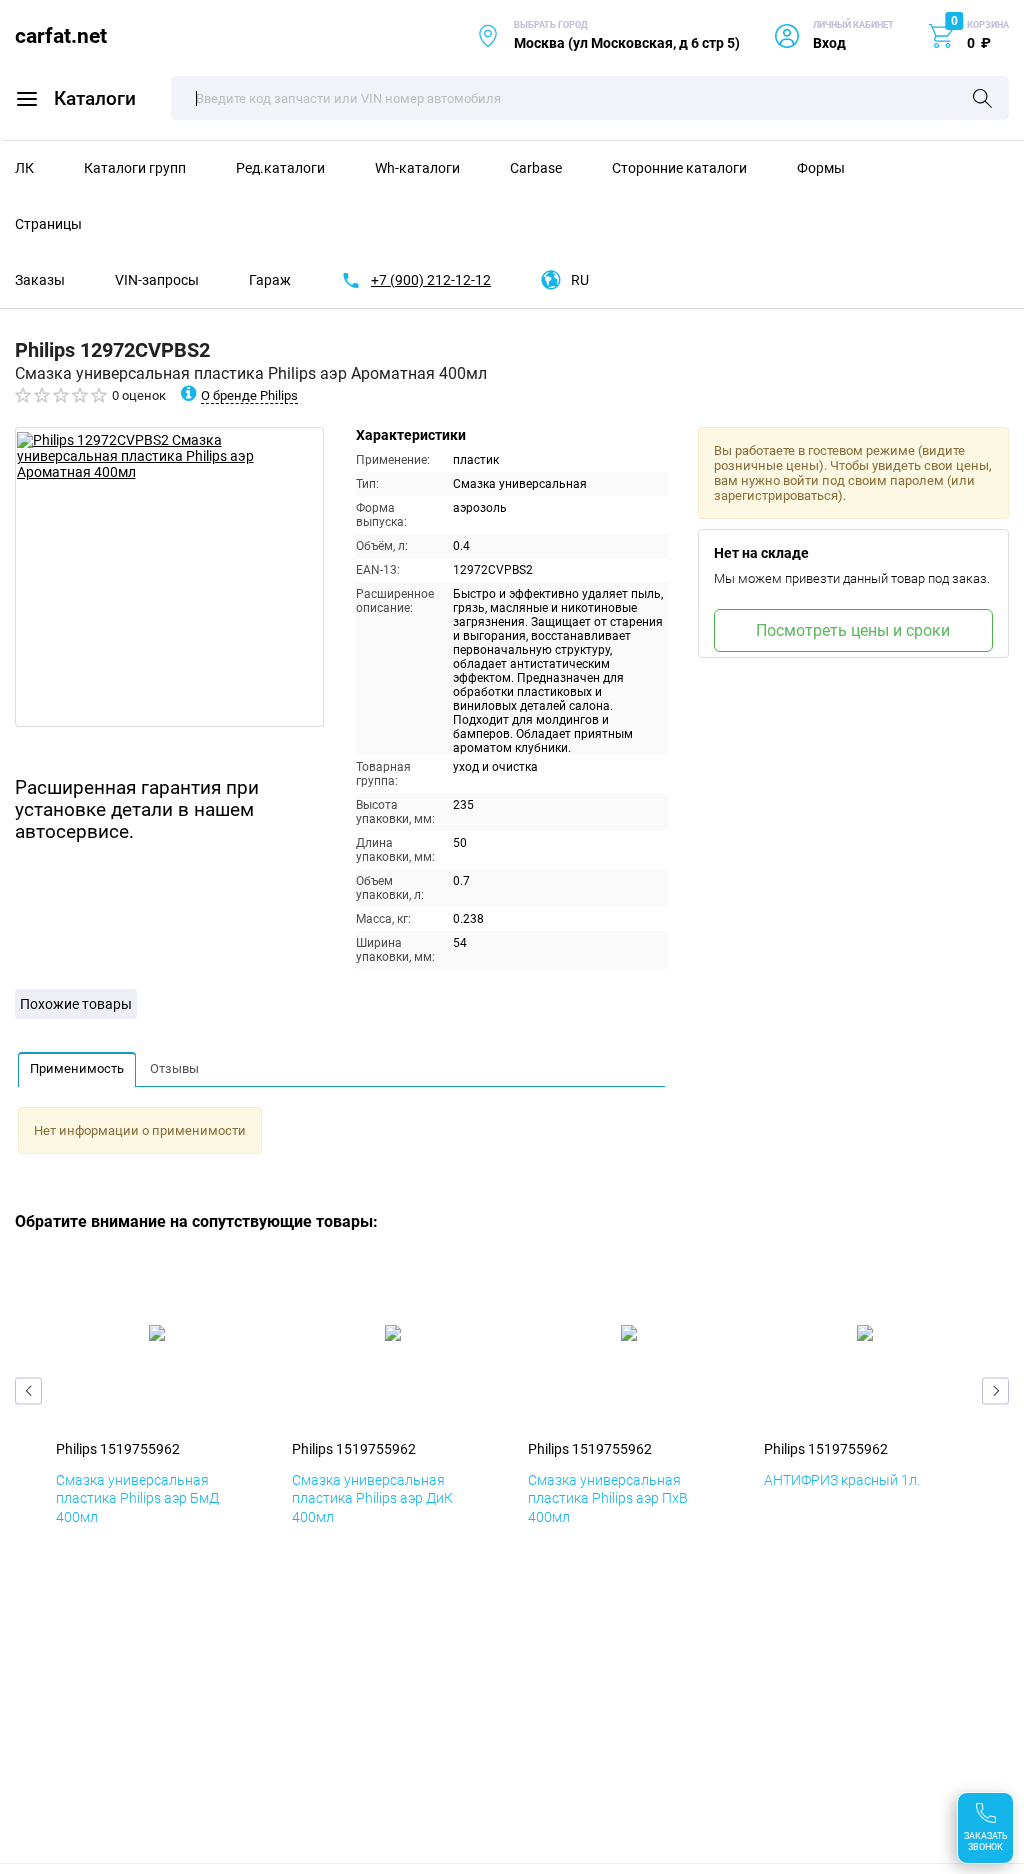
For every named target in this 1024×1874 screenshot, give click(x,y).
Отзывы (174, 1068)
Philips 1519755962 (118, 1449)
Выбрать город (608, 35)
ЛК (24, 168)
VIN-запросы (157, 280)
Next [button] (995, 1391)
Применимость (77, 1068)
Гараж (270, 280)
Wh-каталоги (417, 168)
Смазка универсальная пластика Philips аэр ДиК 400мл (372, 1498)
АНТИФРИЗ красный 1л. (842, 1480)
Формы (821, 168)
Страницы (48, 224)
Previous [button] (28, 1391)
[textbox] (590, 98)
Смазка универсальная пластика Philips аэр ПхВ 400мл (608, 1498)
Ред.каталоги (280, 168)
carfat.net (61, 35)
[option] (169, 577)
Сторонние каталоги (679, 168)
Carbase (536, 168)
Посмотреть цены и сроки (853, 630)
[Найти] (982, 100)
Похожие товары (76, 1004)
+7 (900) (431, 280)
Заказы (40, 280)
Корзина (988, 25)
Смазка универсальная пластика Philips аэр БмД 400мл (137, 1498)
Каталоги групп (135, 168)
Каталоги (95, 98)
